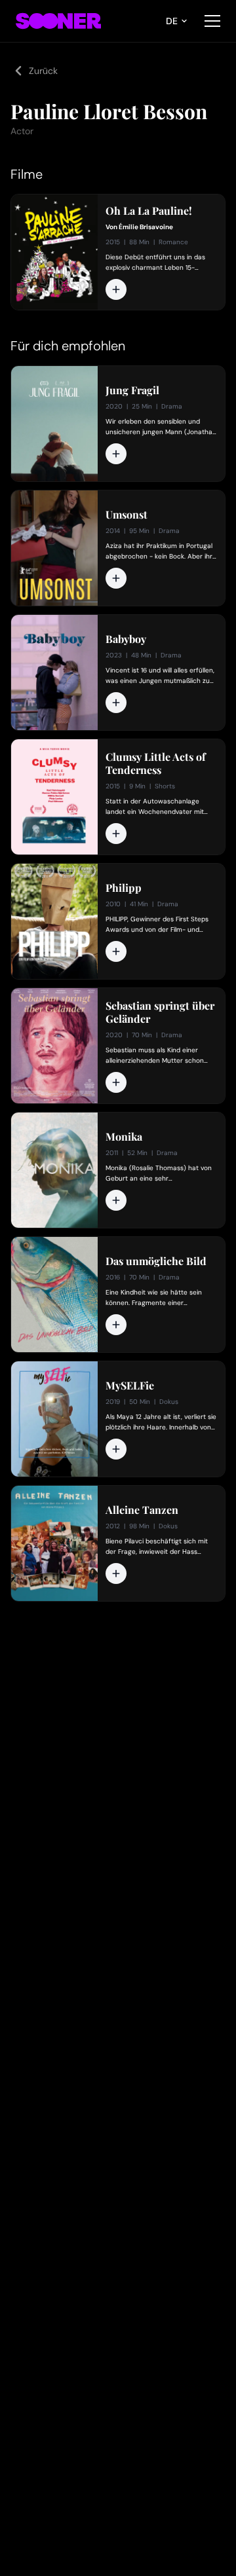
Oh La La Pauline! (149, 211)
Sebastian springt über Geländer (160, 1012)
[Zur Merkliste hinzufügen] (116, 289)
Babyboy (126, 639)
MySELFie (130, 1386)
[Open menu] (212, 21)
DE (172, 21)
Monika (124, 1137)
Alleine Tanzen (142, 1510)
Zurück (43, 71)
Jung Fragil (132, 390)
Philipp (124, 888)
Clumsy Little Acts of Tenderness (156, 764)
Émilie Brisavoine (146, 227)
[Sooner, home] (58, 21)
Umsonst (127, 515)
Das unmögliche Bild (156, 1261)
